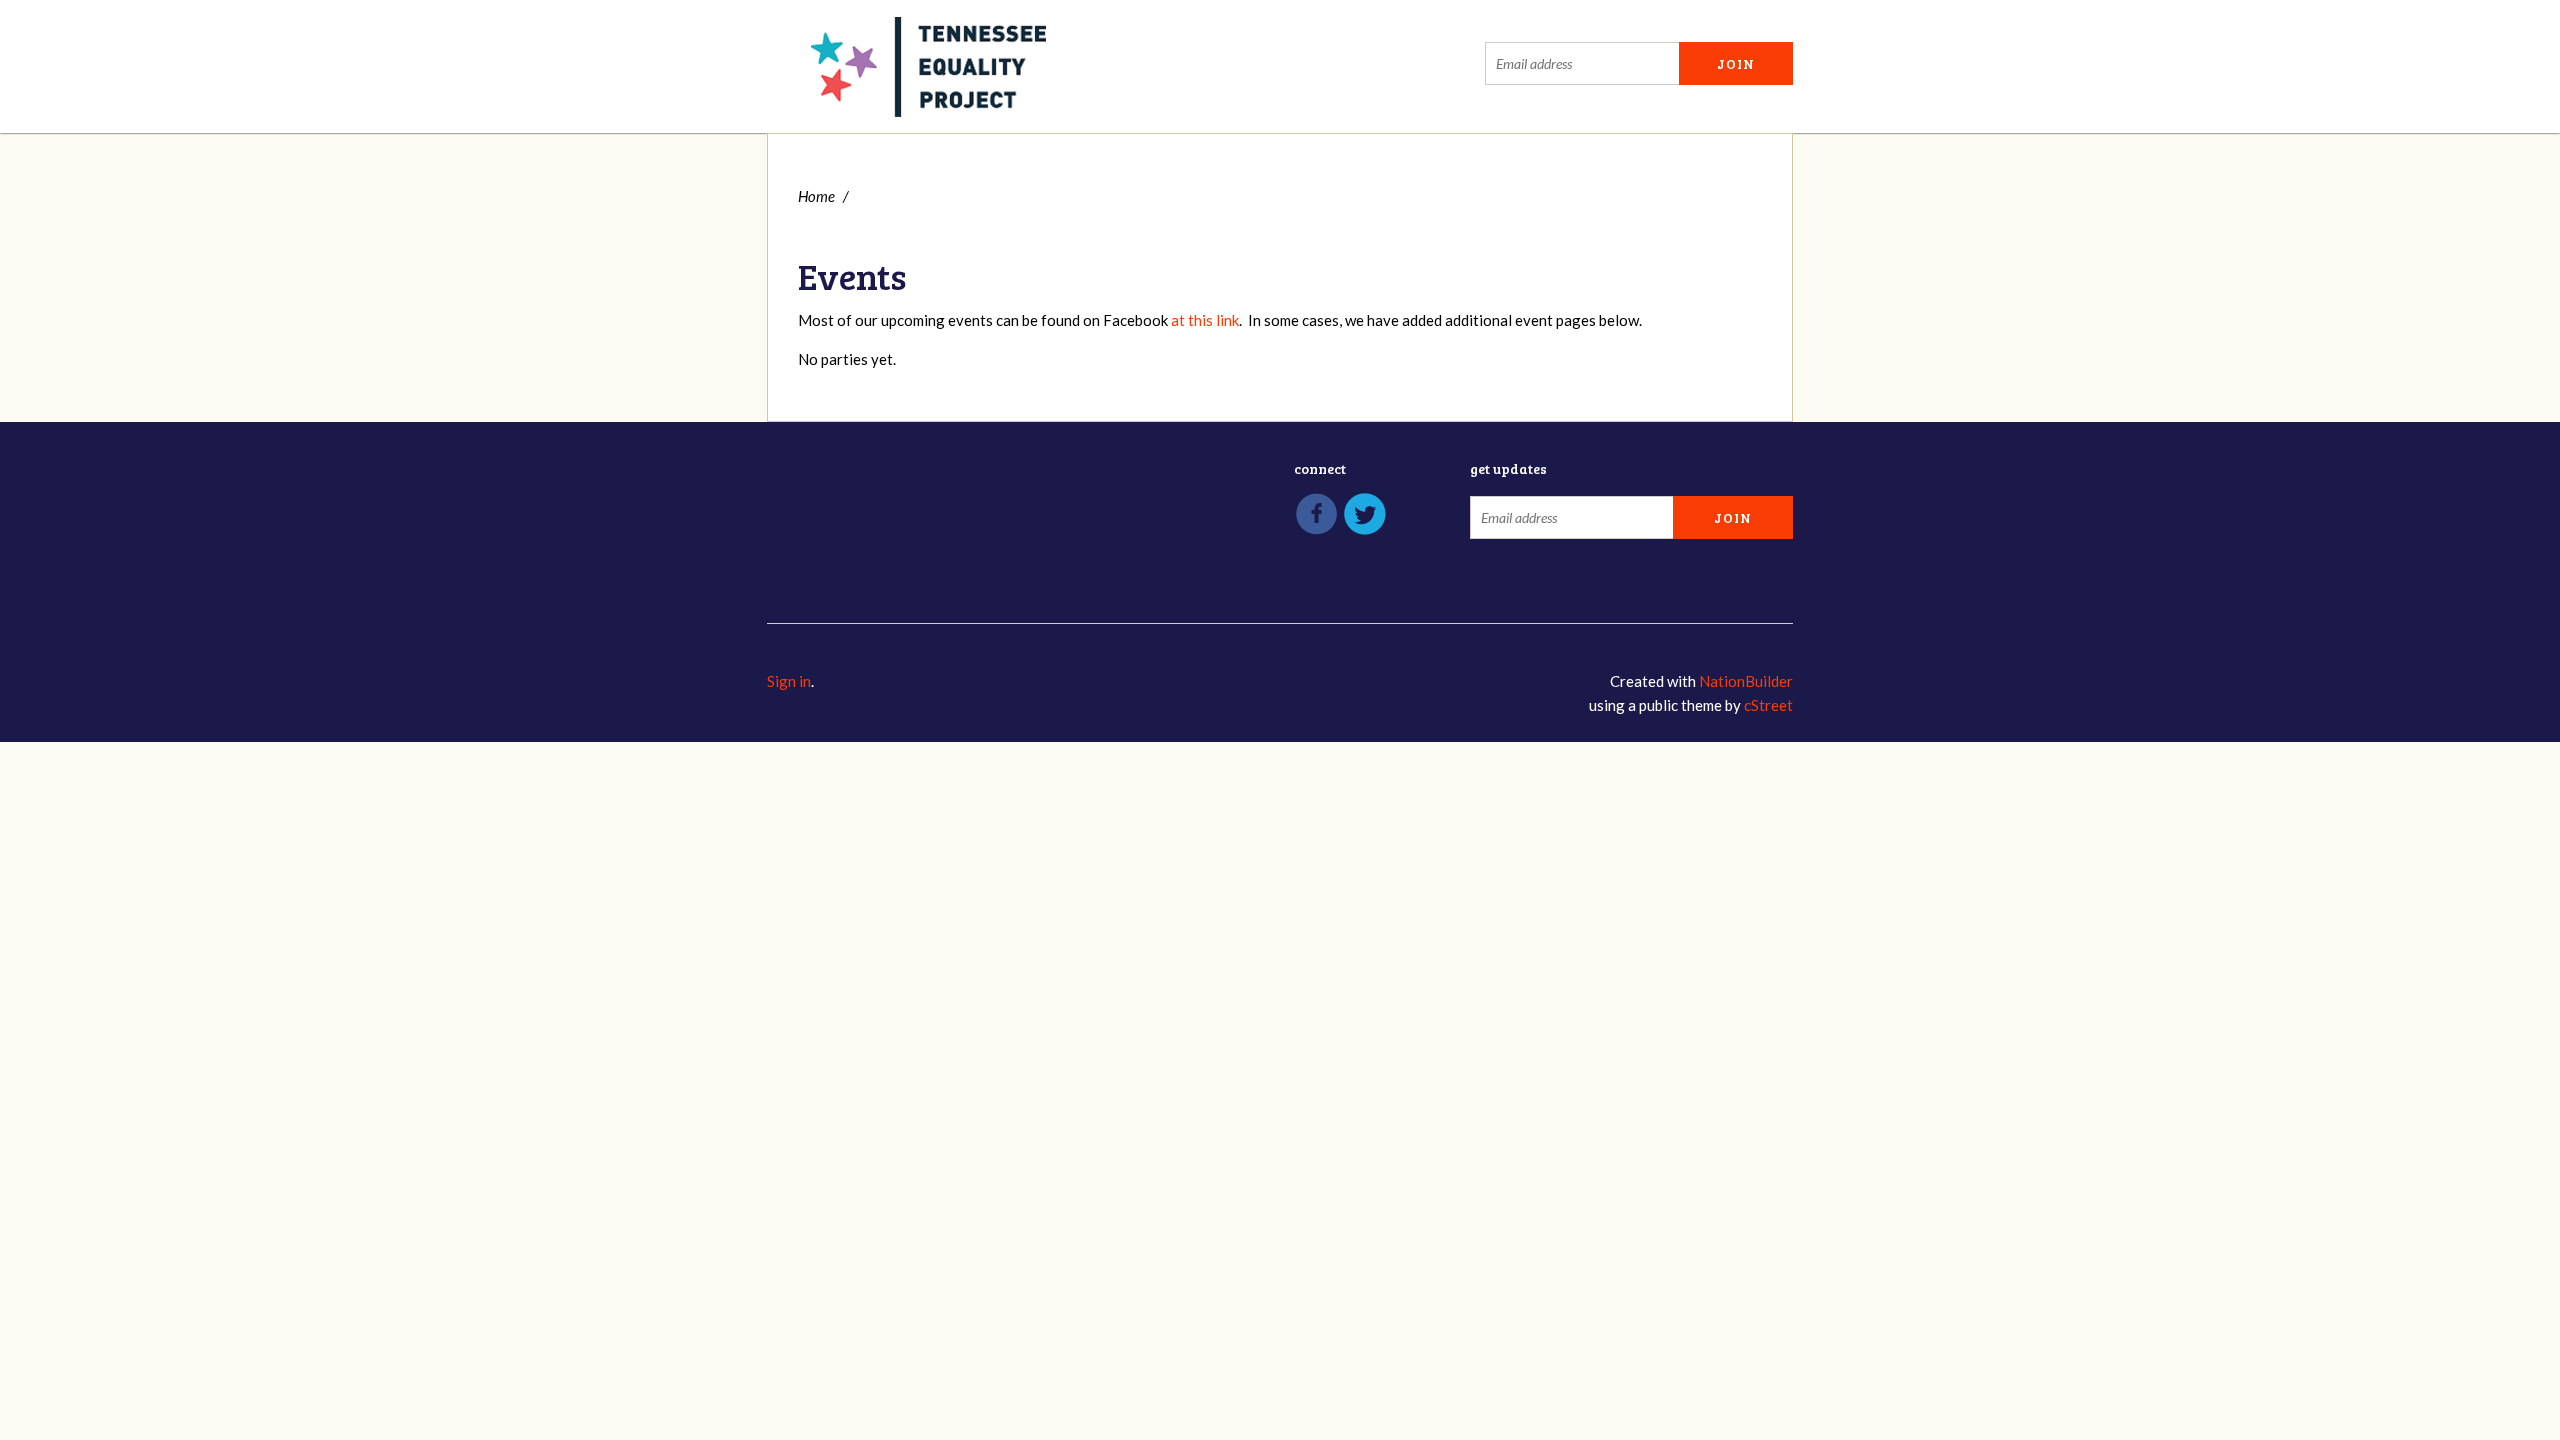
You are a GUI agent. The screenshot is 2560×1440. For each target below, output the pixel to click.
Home (816, 196)
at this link (1205, 320)
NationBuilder (1746, 681)
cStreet (1768, 705)
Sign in (789, 681)
